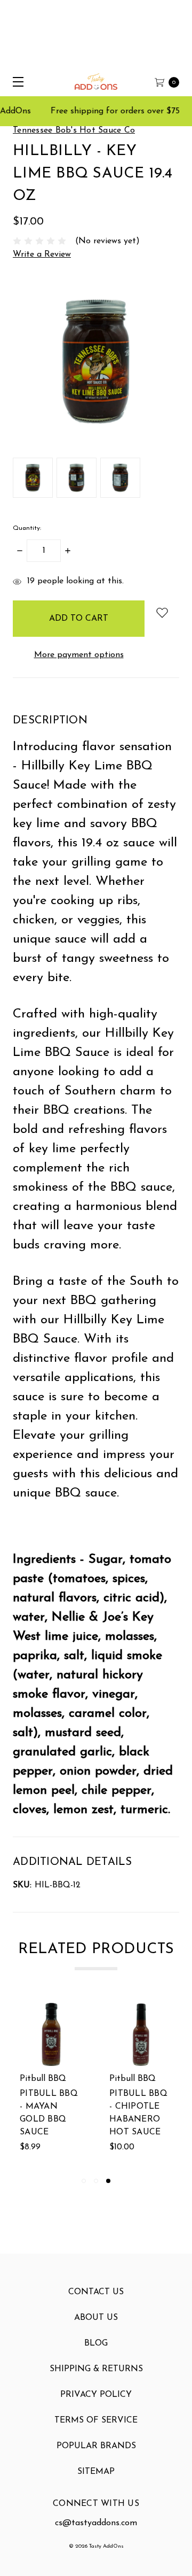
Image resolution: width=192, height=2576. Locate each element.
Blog (96, 2343)
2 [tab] (96, 2181)
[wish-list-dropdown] (162, 612)
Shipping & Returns (96, 2369)
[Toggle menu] (15, 82)
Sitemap (96, 2472)
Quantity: (27, 528)
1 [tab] (84, 2181)
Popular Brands (96, 2446)
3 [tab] (108, 2181)
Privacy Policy (96, 2395)
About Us (96, 2318)
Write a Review (42, 254)
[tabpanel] (141, 2085)
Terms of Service (96, 2420)
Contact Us (96, 2292)
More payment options (79, 655)
